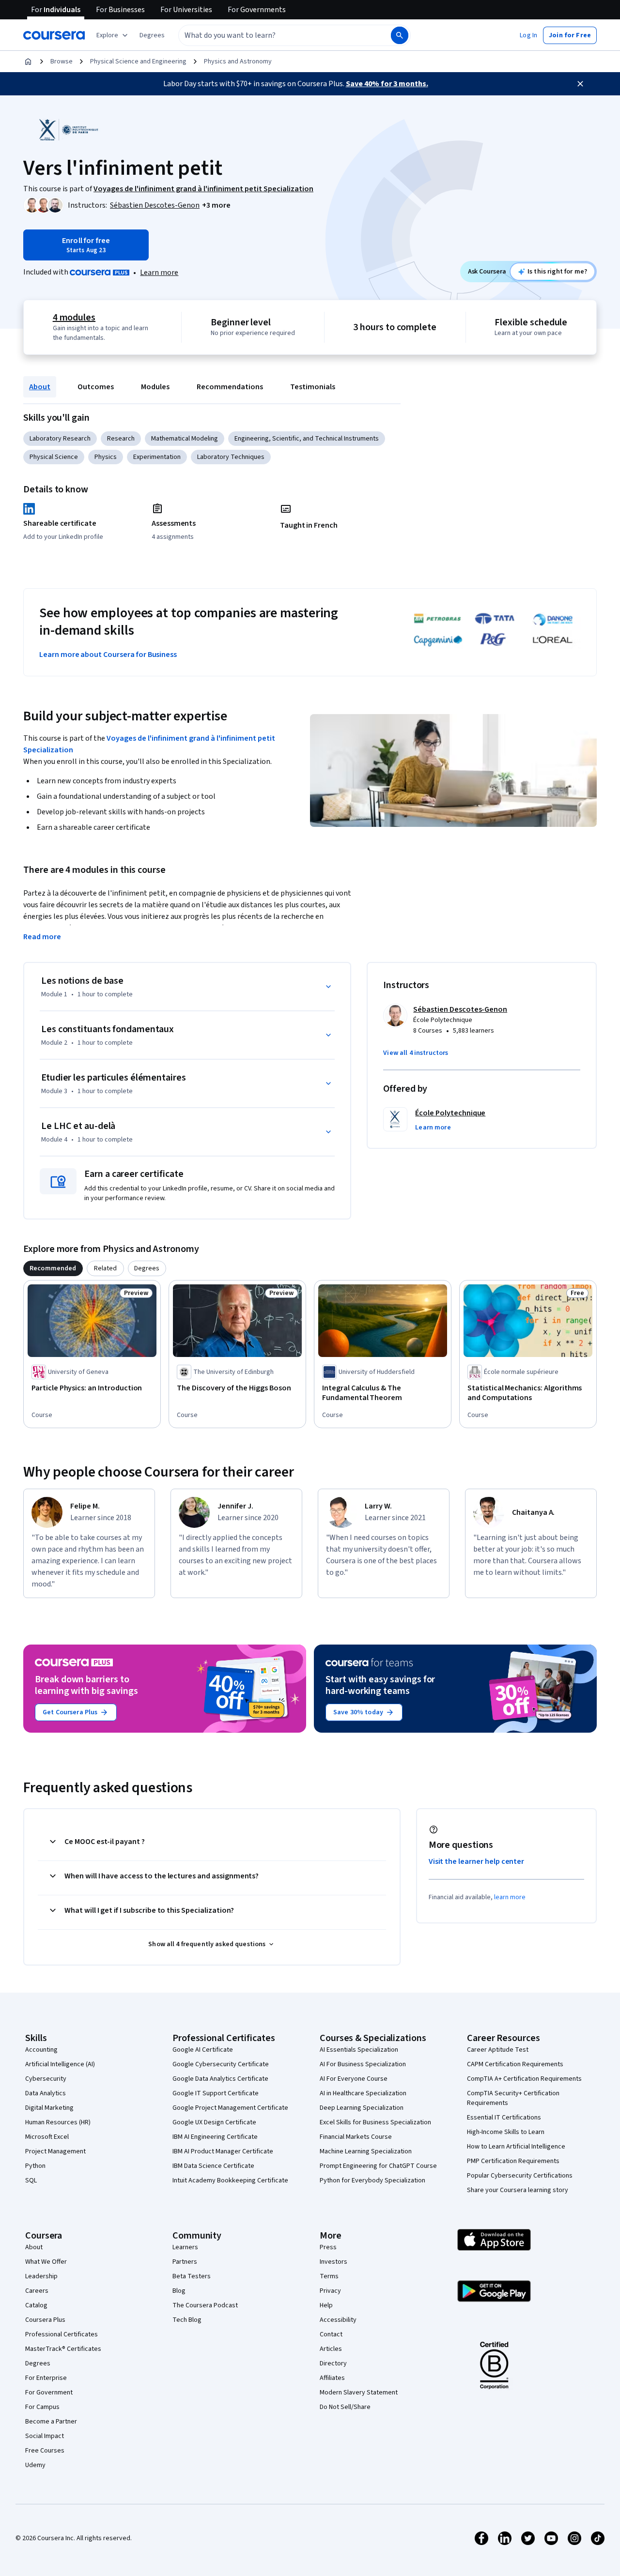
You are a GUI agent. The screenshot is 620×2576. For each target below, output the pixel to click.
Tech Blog (187, 2320)
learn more (510, 1897)
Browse (62, 61)
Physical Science (54, 457)
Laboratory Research (60, 439)
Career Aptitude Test (498, 2050)
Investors (333, 2262)
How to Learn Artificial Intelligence (516, 2147)
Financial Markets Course (356, 2137)
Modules (155, 387)
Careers (37, 2291)
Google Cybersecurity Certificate (221, 2064)
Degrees (38, 2363)
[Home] (28, 61)
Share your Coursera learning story (518, 2190)
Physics (106, 457)
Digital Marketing (49, 2108)
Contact (331, 2334)
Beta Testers (192, 2276)
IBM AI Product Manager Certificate (223, 2151)
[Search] (400, 35)
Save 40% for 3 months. (387, 84)
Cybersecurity (46, 2079)
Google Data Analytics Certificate (220, 2079)
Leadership (41, 2276)
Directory (333, 2363)
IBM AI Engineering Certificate (215, 2137)
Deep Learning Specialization (362, 2108)
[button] (152, 35)
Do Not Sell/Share (345, 2407)
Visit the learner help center (477, 1861)
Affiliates (332, 2378)
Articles (331, 2349)
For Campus (42, 2407)
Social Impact (45, 2436)
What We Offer (46, 2262)
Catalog (36, 2305)
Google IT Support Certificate (216, 2093)
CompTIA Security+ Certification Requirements (513, 2098)
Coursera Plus (45, 2320)
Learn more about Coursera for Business (108, 655)
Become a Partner (51, 2422)
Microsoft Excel (47, 2137)
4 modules (74, 318)
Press (328, 2247)
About (40, 387)
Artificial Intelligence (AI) (60, 2064)
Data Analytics (46, 2093)
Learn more (159, 273)
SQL (31, 2180)
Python (35, 2166)
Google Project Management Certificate (230, 2108)
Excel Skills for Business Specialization (375, 2122)
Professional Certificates (62, 2334)
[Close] (580, 84)
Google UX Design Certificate (214, 2122)
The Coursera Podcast (205, 2305)
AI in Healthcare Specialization (363, 2093)
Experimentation (157, 457)
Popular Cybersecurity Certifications (520, 2176)
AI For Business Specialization (363, 2064)
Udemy (35, 2465)
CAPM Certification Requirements (515, 2064)
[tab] (53, 1268)
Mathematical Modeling (185, 439)
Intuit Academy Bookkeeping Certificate (230, 2180)
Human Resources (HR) (58, 2122)
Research (121, 439)
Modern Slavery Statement (359, 2393)
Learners (185, 2247)
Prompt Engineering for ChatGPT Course (378, 2166)
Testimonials (313, 387)
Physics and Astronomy (238, 61)
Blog (179, 2291)
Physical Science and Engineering (138, 61)
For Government (49, 2393)
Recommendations (230, 387)
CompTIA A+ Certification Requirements (524, 2079)
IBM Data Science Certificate (213, 2166)
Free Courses (45, 2451)
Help (326, 2305)
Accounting (41, 2050)
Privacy (330, 2291)
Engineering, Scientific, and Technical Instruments (307, 439)
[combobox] (274, 35)
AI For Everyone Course (354, 2079)
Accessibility (338, 2320)
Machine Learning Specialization (366, 2151)
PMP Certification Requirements (513, 2161)
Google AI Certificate (203, 2050)
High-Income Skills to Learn (506, 2132)
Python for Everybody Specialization (372, 2180)
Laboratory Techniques (231, 457)
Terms (329, 2276)
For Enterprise (46, 2378)
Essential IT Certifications (504, 2118)
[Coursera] (54, 35)
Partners (185, 2262)
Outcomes (96, 387)
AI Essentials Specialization (359, 2050)
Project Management (55, 2151)
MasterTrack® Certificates (63, 2349)
